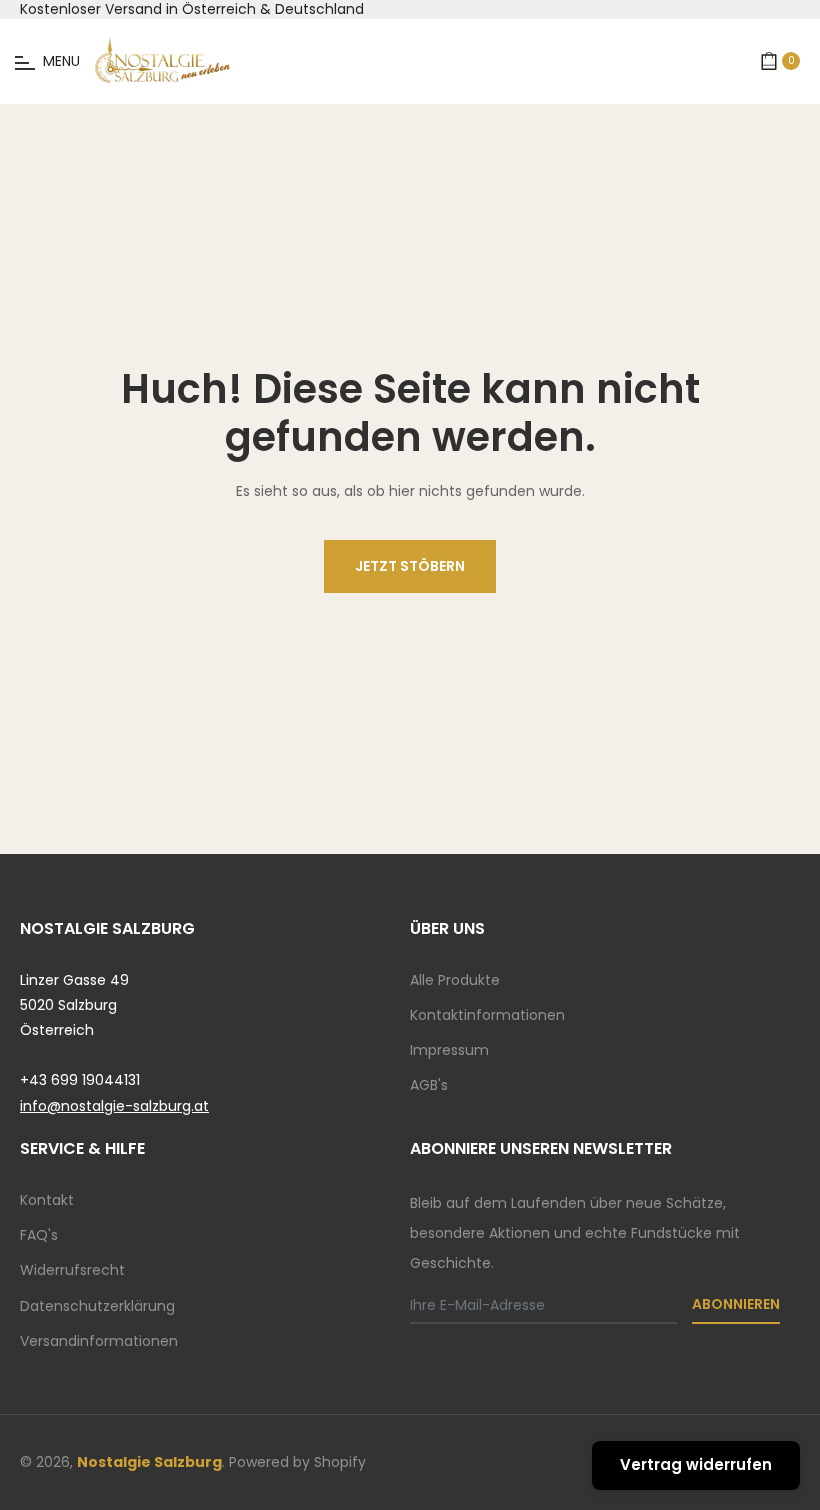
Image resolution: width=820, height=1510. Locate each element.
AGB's (429, 1085)
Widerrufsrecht (72, 1270)
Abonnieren (736, 1304)
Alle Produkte (455, 980)
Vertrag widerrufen (696, 1464)
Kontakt (47, 1200)
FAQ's (39, 1235)
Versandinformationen (99, 1341)
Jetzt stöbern (410, 566)
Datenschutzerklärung (97, 1306)
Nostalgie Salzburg (149, 1462)
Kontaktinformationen (487, 1015)
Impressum (449, 1050)
